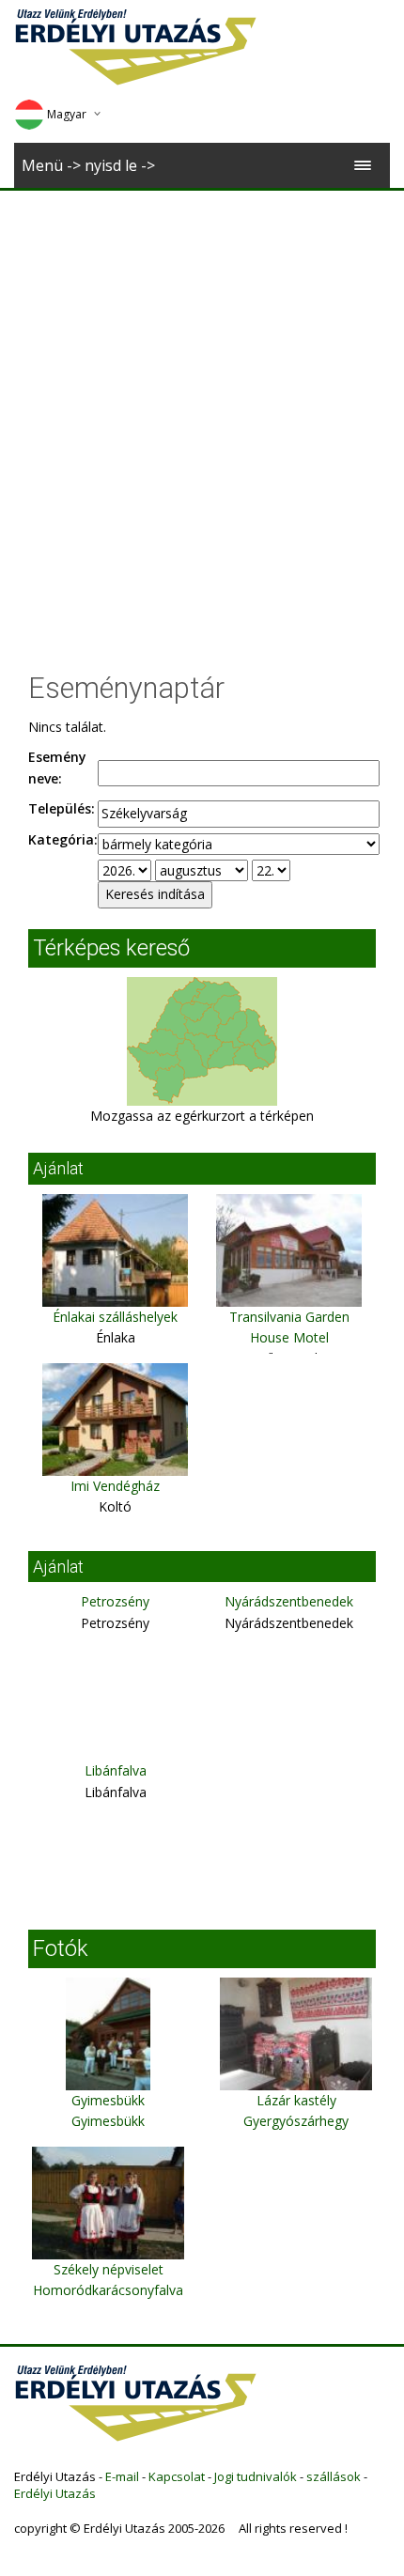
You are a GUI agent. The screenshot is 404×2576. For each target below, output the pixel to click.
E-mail (122, 2476)
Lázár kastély (296, 2100)
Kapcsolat (177, 2476)
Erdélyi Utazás (55, 2493)
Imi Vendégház (115, 1486)
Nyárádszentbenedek (289, 1601)
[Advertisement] (202, 402)
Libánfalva (116, 1770)
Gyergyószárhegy (296, 2121)
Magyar (67, 114)
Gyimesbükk (108, 2100)
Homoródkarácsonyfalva (108, 2290)
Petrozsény (115, 1601)
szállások (334, 2476)
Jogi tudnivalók (256, 2476)
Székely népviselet (109, 2269)
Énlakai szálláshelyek (115, 1317)
